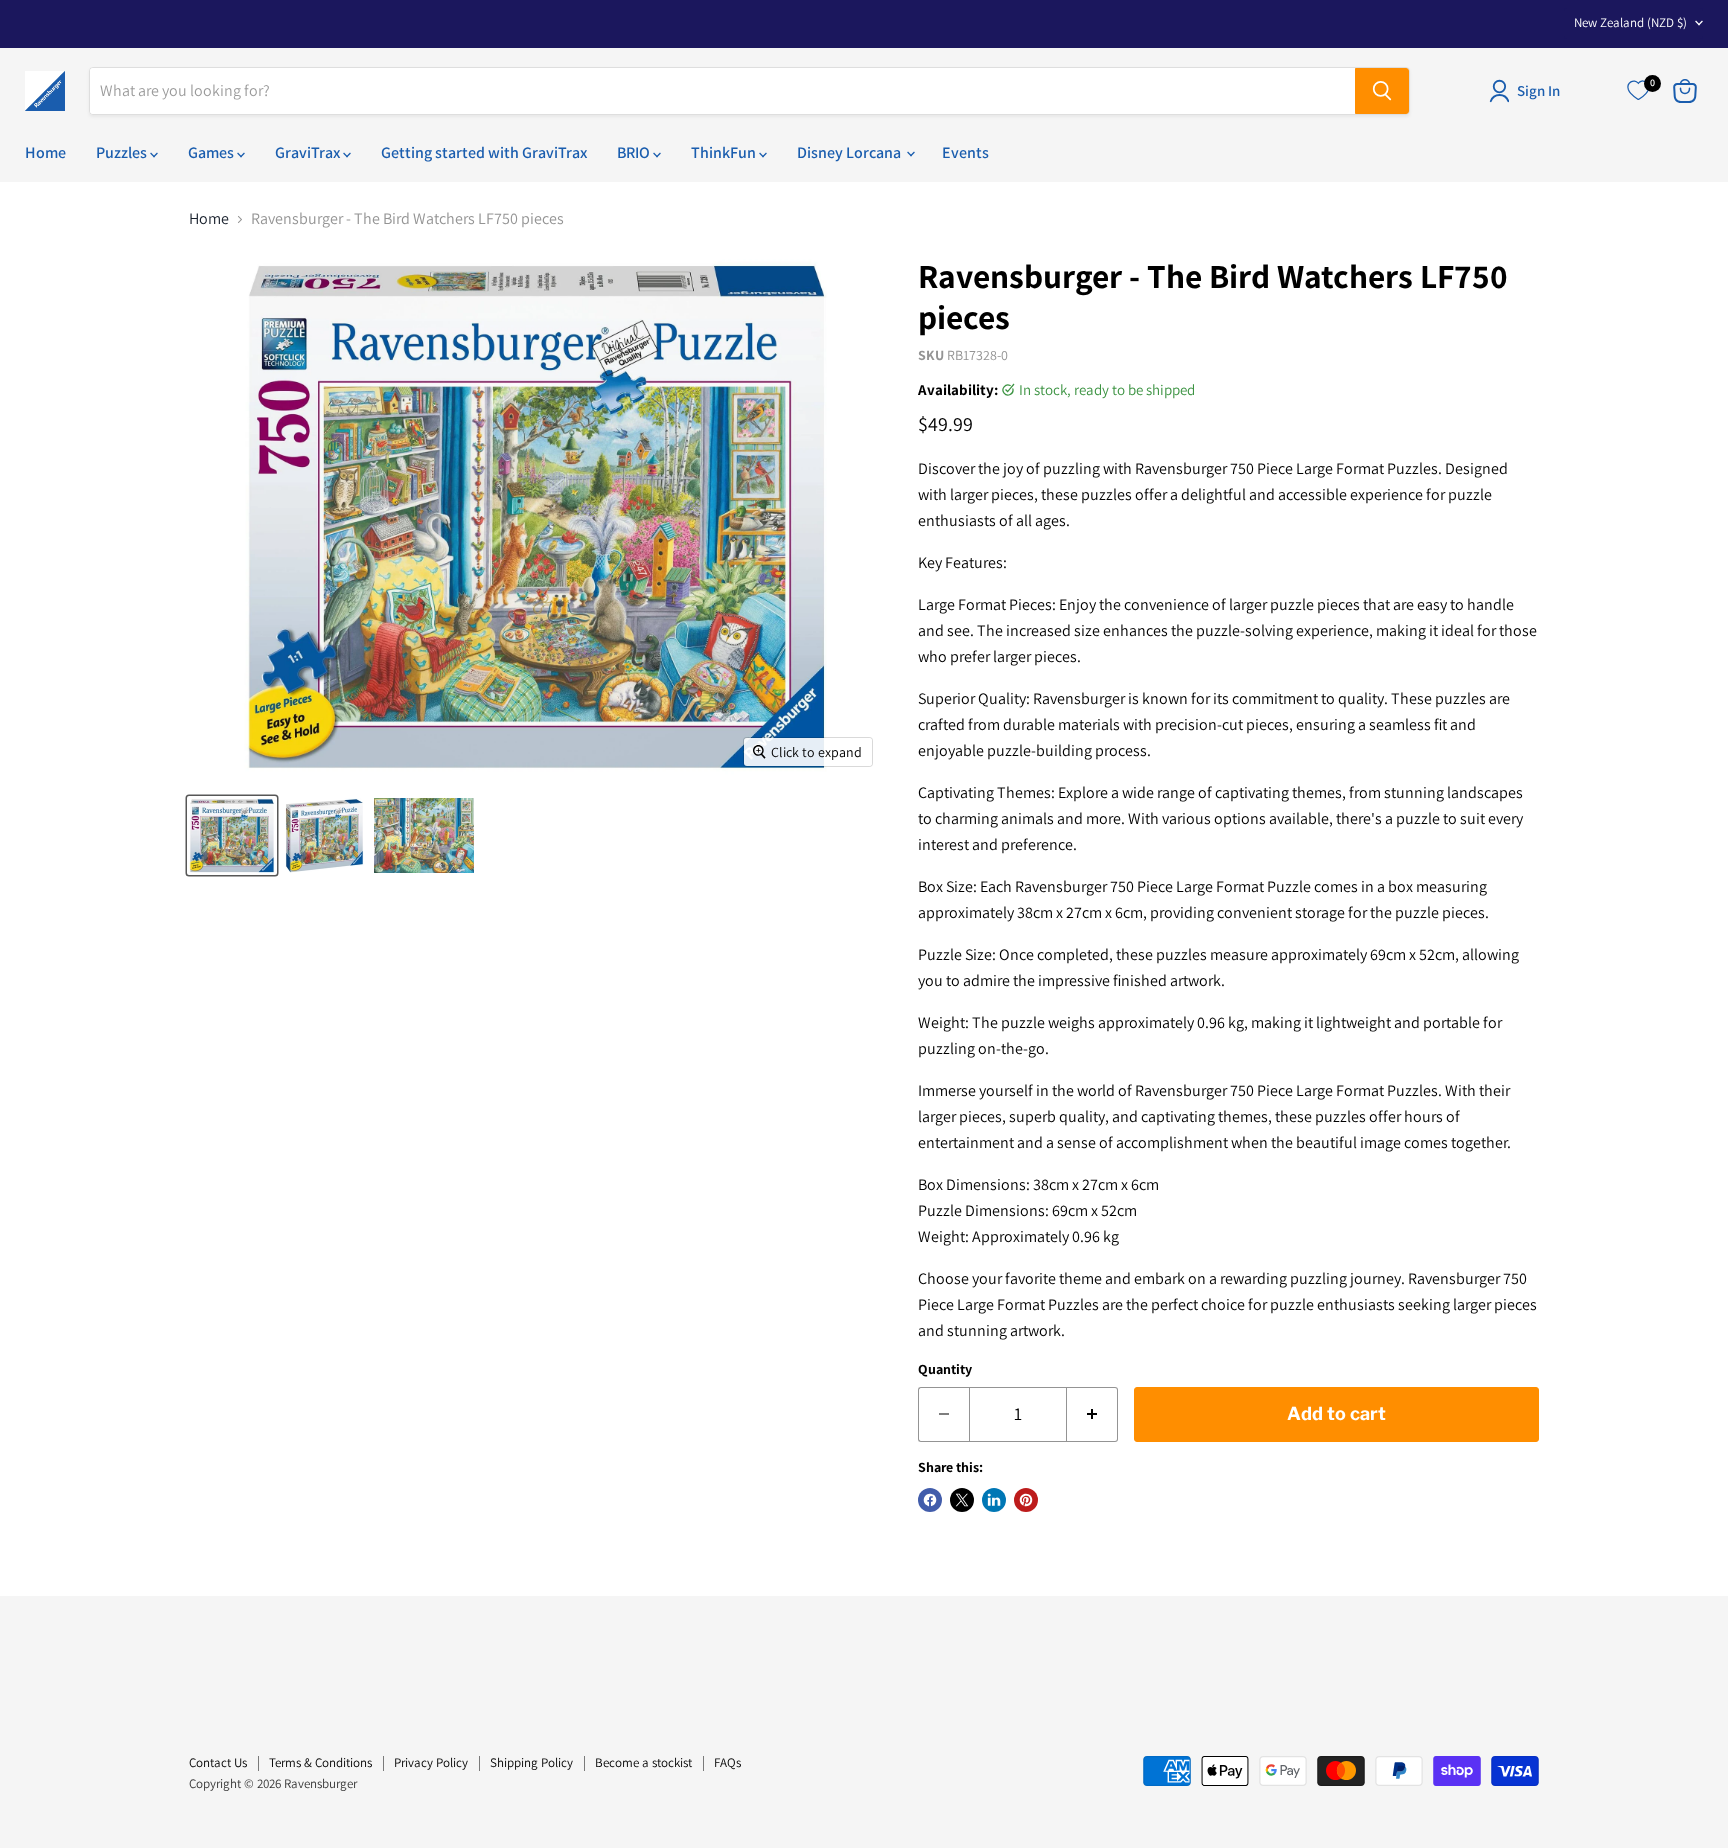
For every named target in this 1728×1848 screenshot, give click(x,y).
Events (965, 152)
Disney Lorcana (850, 152)
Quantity (945, 1369)
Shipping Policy (531, 1762)
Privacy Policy (431, 1762)
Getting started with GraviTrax (484, 152)
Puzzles (123, 152)
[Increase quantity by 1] (1092, 1414)
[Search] (1382, 91)
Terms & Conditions (320, 1762)
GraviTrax (309, 152)
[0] (1638, 91)
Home (45, 152)
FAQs (727, 1762)
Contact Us (218, 1762)
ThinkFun (725, 152)
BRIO (635, 152)
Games (212, 152)
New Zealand (1630, 22)
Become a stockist (643, 1762)
